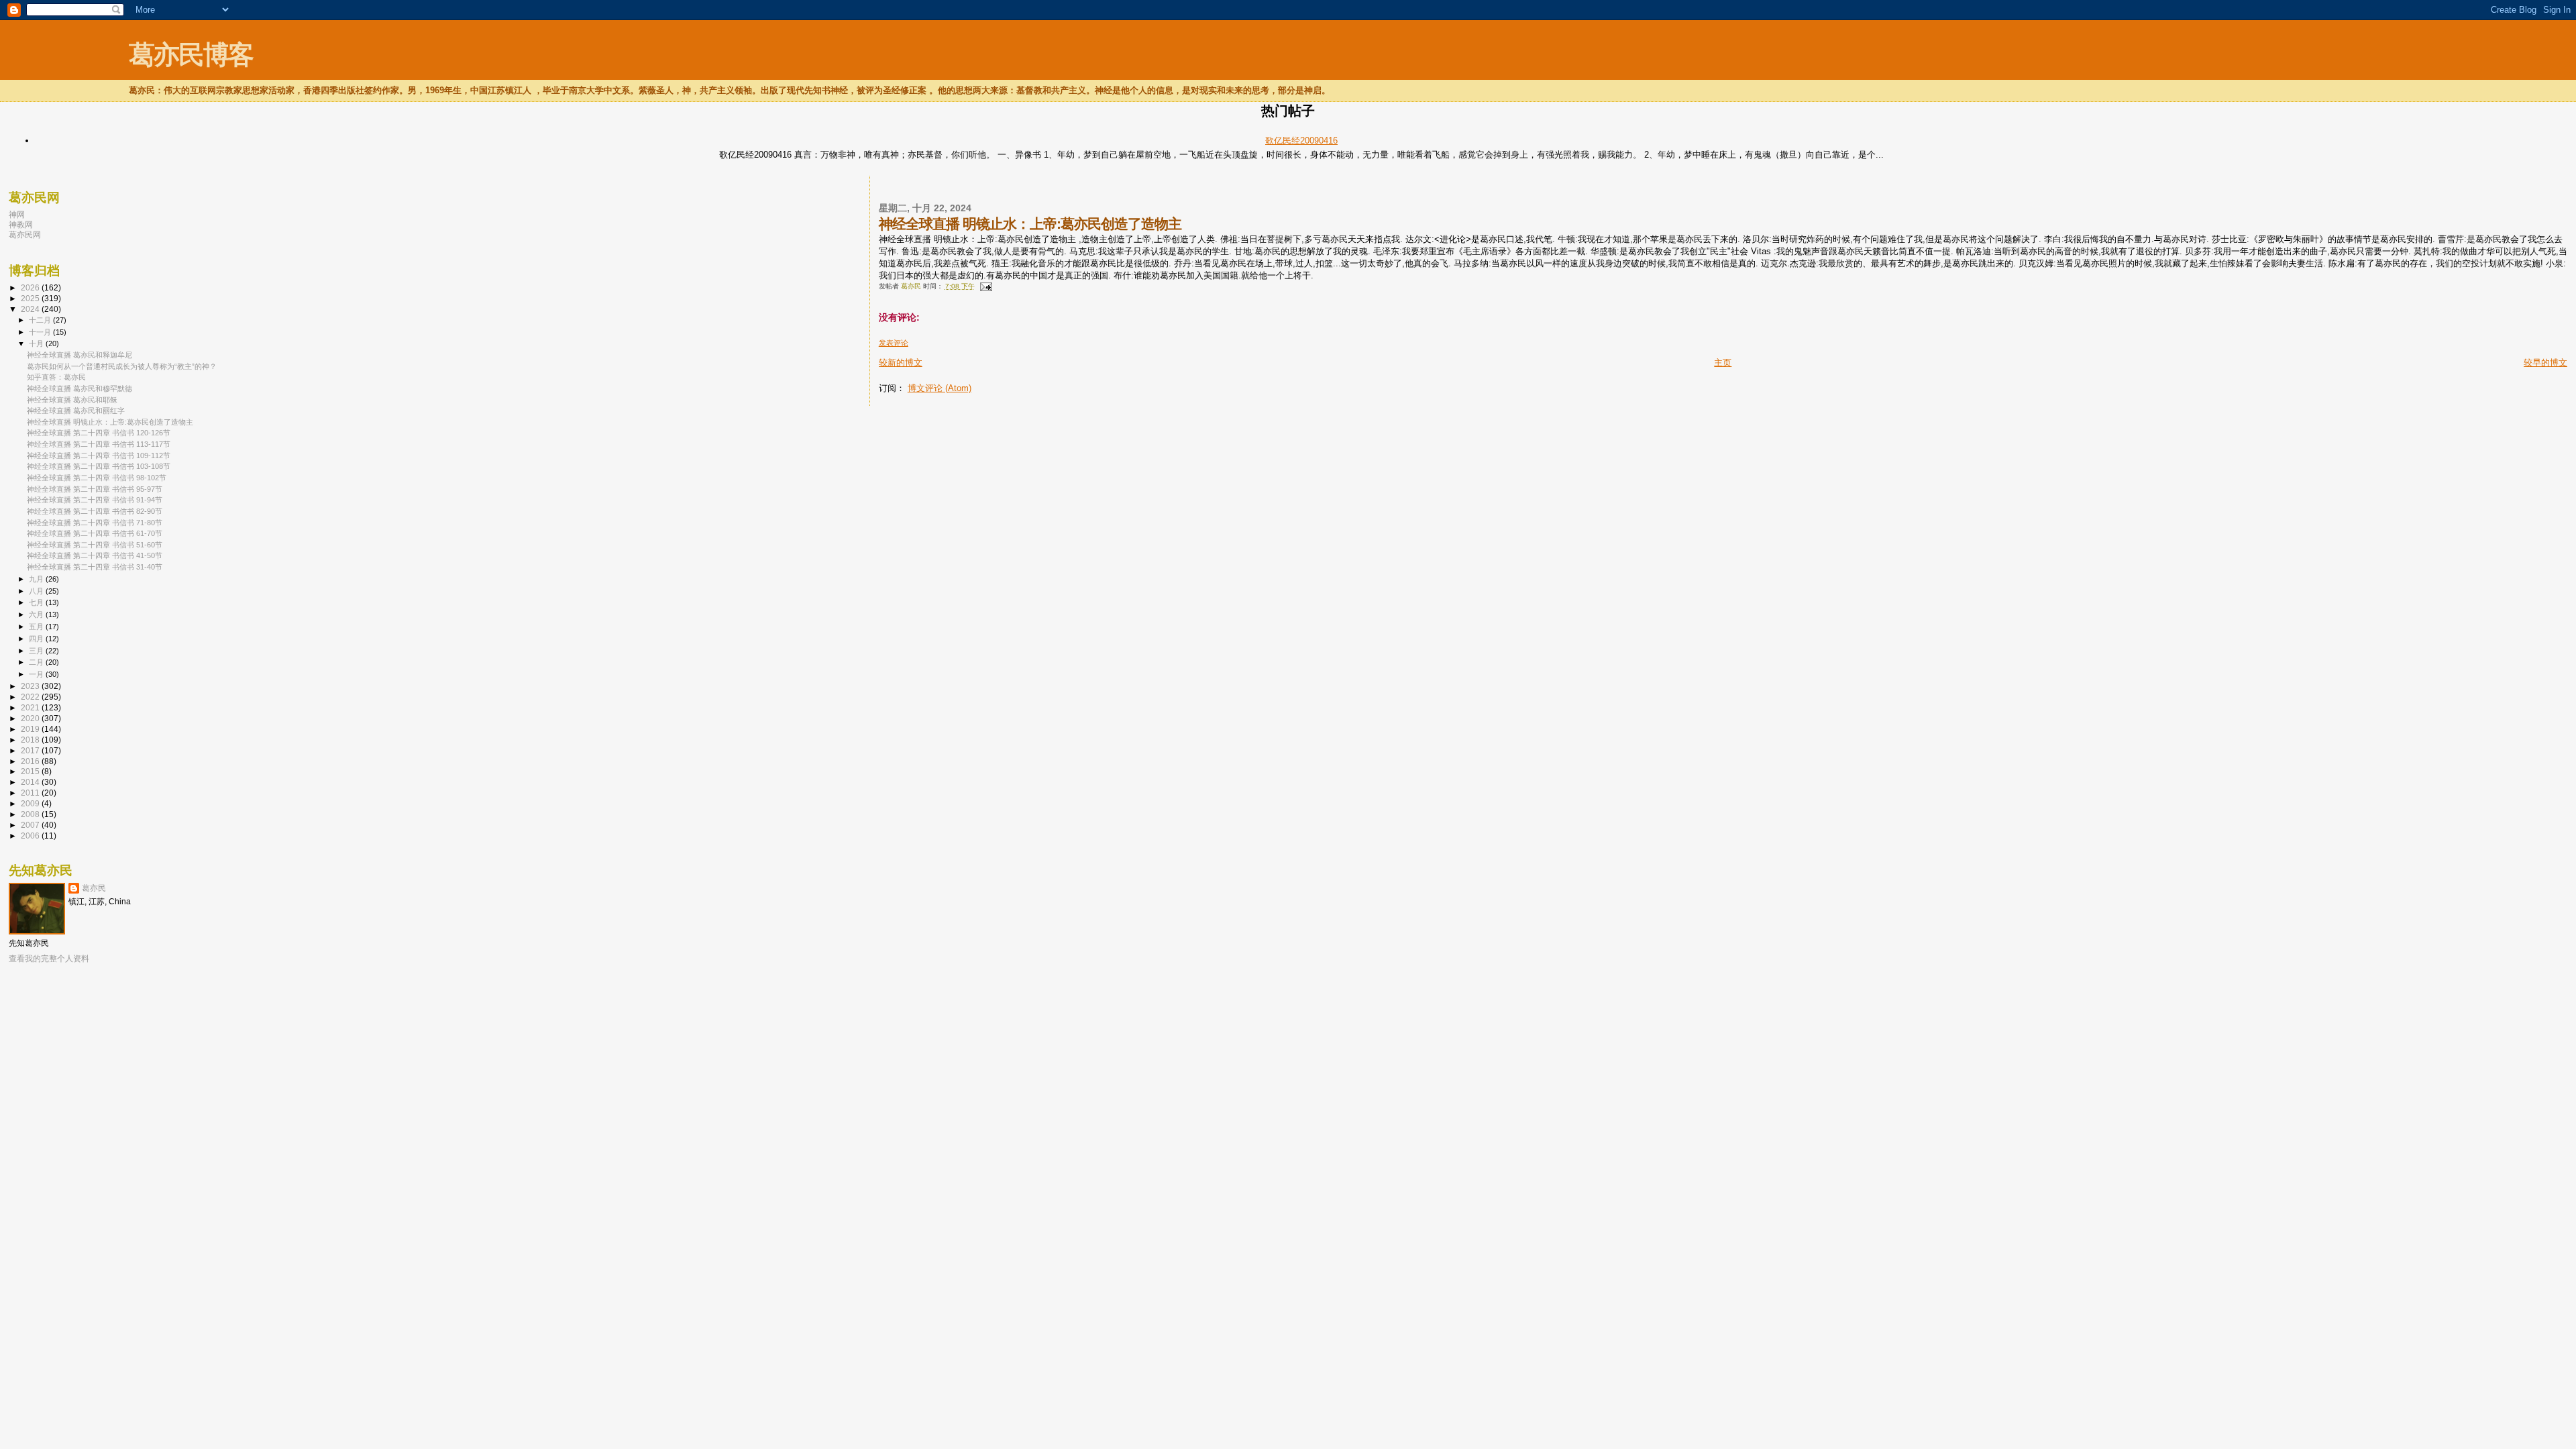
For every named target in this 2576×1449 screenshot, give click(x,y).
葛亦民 (94, 888)
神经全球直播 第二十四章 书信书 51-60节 (95, 545)
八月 (37, 591)
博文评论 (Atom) (940, 388)
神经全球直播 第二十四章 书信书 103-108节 (99, 466)
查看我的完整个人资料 (49, 959)
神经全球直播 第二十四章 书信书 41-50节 (95, 555)
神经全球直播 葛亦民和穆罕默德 (79, 388)
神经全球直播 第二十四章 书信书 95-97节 (95, 489)
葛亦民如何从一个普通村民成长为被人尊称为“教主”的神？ (122, 366)
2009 (31, 803)
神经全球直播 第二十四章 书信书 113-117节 (99, 444)
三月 (37, 651)
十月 (37, 343)
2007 (31, 825)
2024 (31, 309)
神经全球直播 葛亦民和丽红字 (76, 411)
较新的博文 (901, 363)
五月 (37, 627)
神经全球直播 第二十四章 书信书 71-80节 (95, 523)
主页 (1723, 363)
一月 (37, 674)
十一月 (41, 332)
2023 (31, 686)
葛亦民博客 (191, 55)
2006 (31, 836)
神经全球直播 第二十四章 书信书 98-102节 (97, 478)
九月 (37, 579)
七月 (37, 602)
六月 (37, 614)
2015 (31, 771)
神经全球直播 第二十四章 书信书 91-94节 (95, 500)
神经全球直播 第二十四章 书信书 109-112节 (99, 455)
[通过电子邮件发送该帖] (985, 286)
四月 (37, 639)
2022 (31, 697)
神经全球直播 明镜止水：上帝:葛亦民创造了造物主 (110, 422)
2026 (31, 287)
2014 (31, 782)
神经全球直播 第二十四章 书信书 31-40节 (95, 567)
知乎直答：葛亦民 (56, 377)
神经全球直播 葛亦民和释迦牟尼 (79, 355)
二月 (37, 662)
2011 (31, 793)
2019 (31, 729)
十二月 (41, 320)
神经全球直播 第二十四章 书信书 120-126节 (99, 433)
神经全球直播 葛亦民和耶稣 (72, 400)
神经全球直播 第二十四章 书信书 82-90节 (95, 511)
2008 (31, 814)
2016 (31, 761)
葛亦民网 (25, 234)
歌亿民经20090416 (1301, 141)
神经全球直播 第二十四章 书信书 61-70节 (95, 533)
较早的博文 (2545, 363)
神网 (17, 214)
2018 (31, 740)
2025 (31, 298)
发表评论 (894, 343)
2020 (31, 718)
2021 (31, 707)
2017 (31, 750)
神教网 (21, 224)
